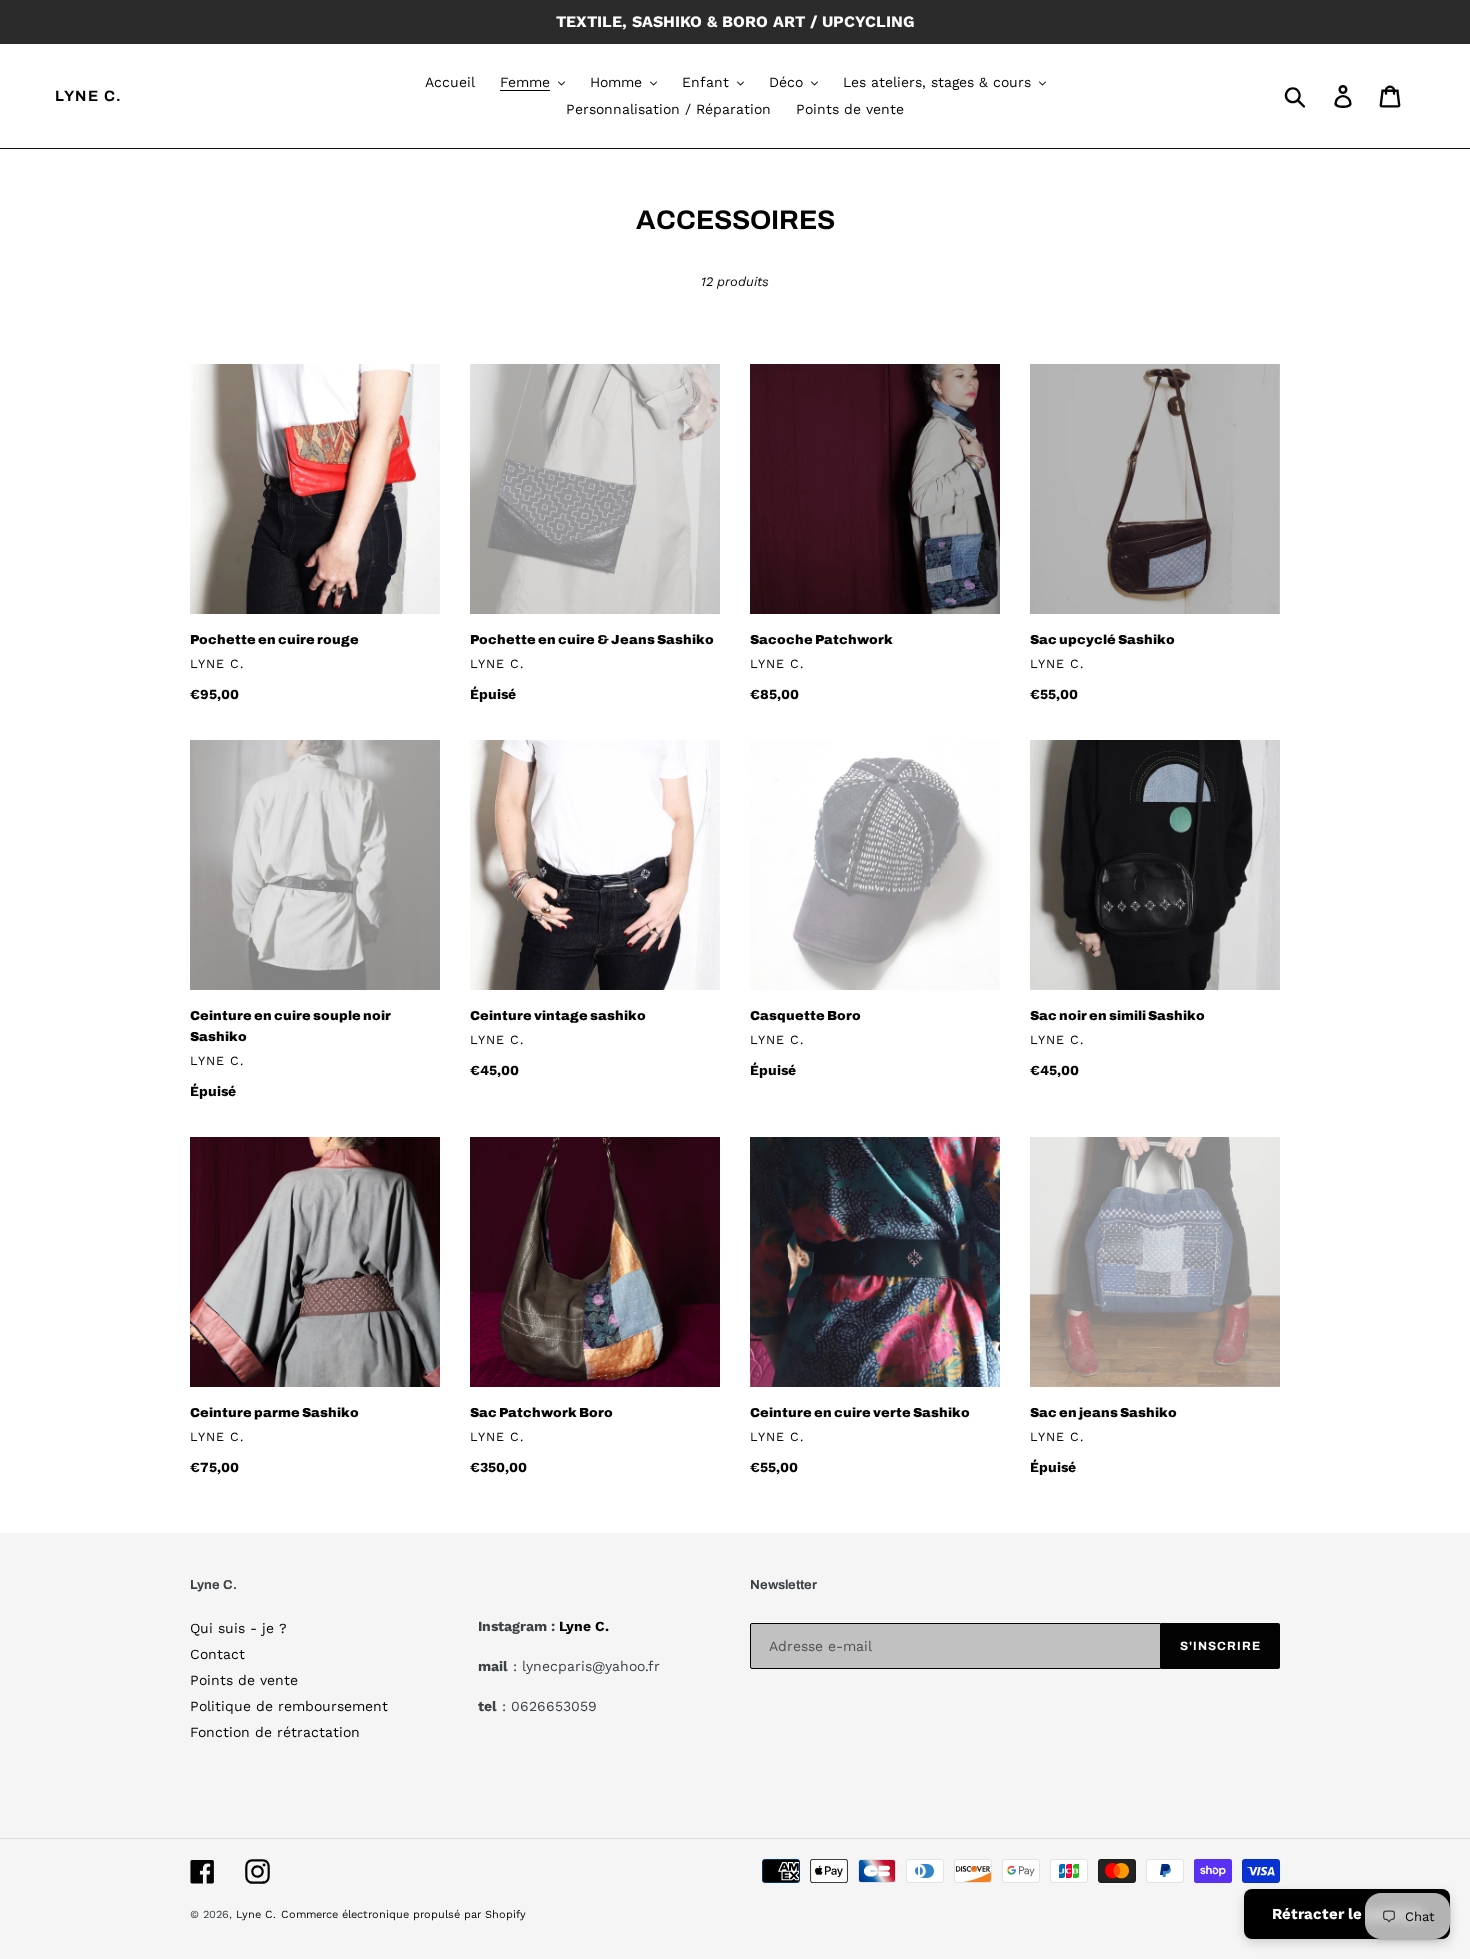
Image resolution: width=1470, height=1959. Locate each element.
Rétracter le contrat (1347, 1914)
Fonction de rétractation (275, 1732)
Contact (217, 1654)
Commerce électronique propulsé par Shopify (403, 1914)
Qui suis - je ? (238, 1628)
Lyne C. (89, 96)
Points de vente (244, 1680)
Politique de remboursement (289, 1706)
